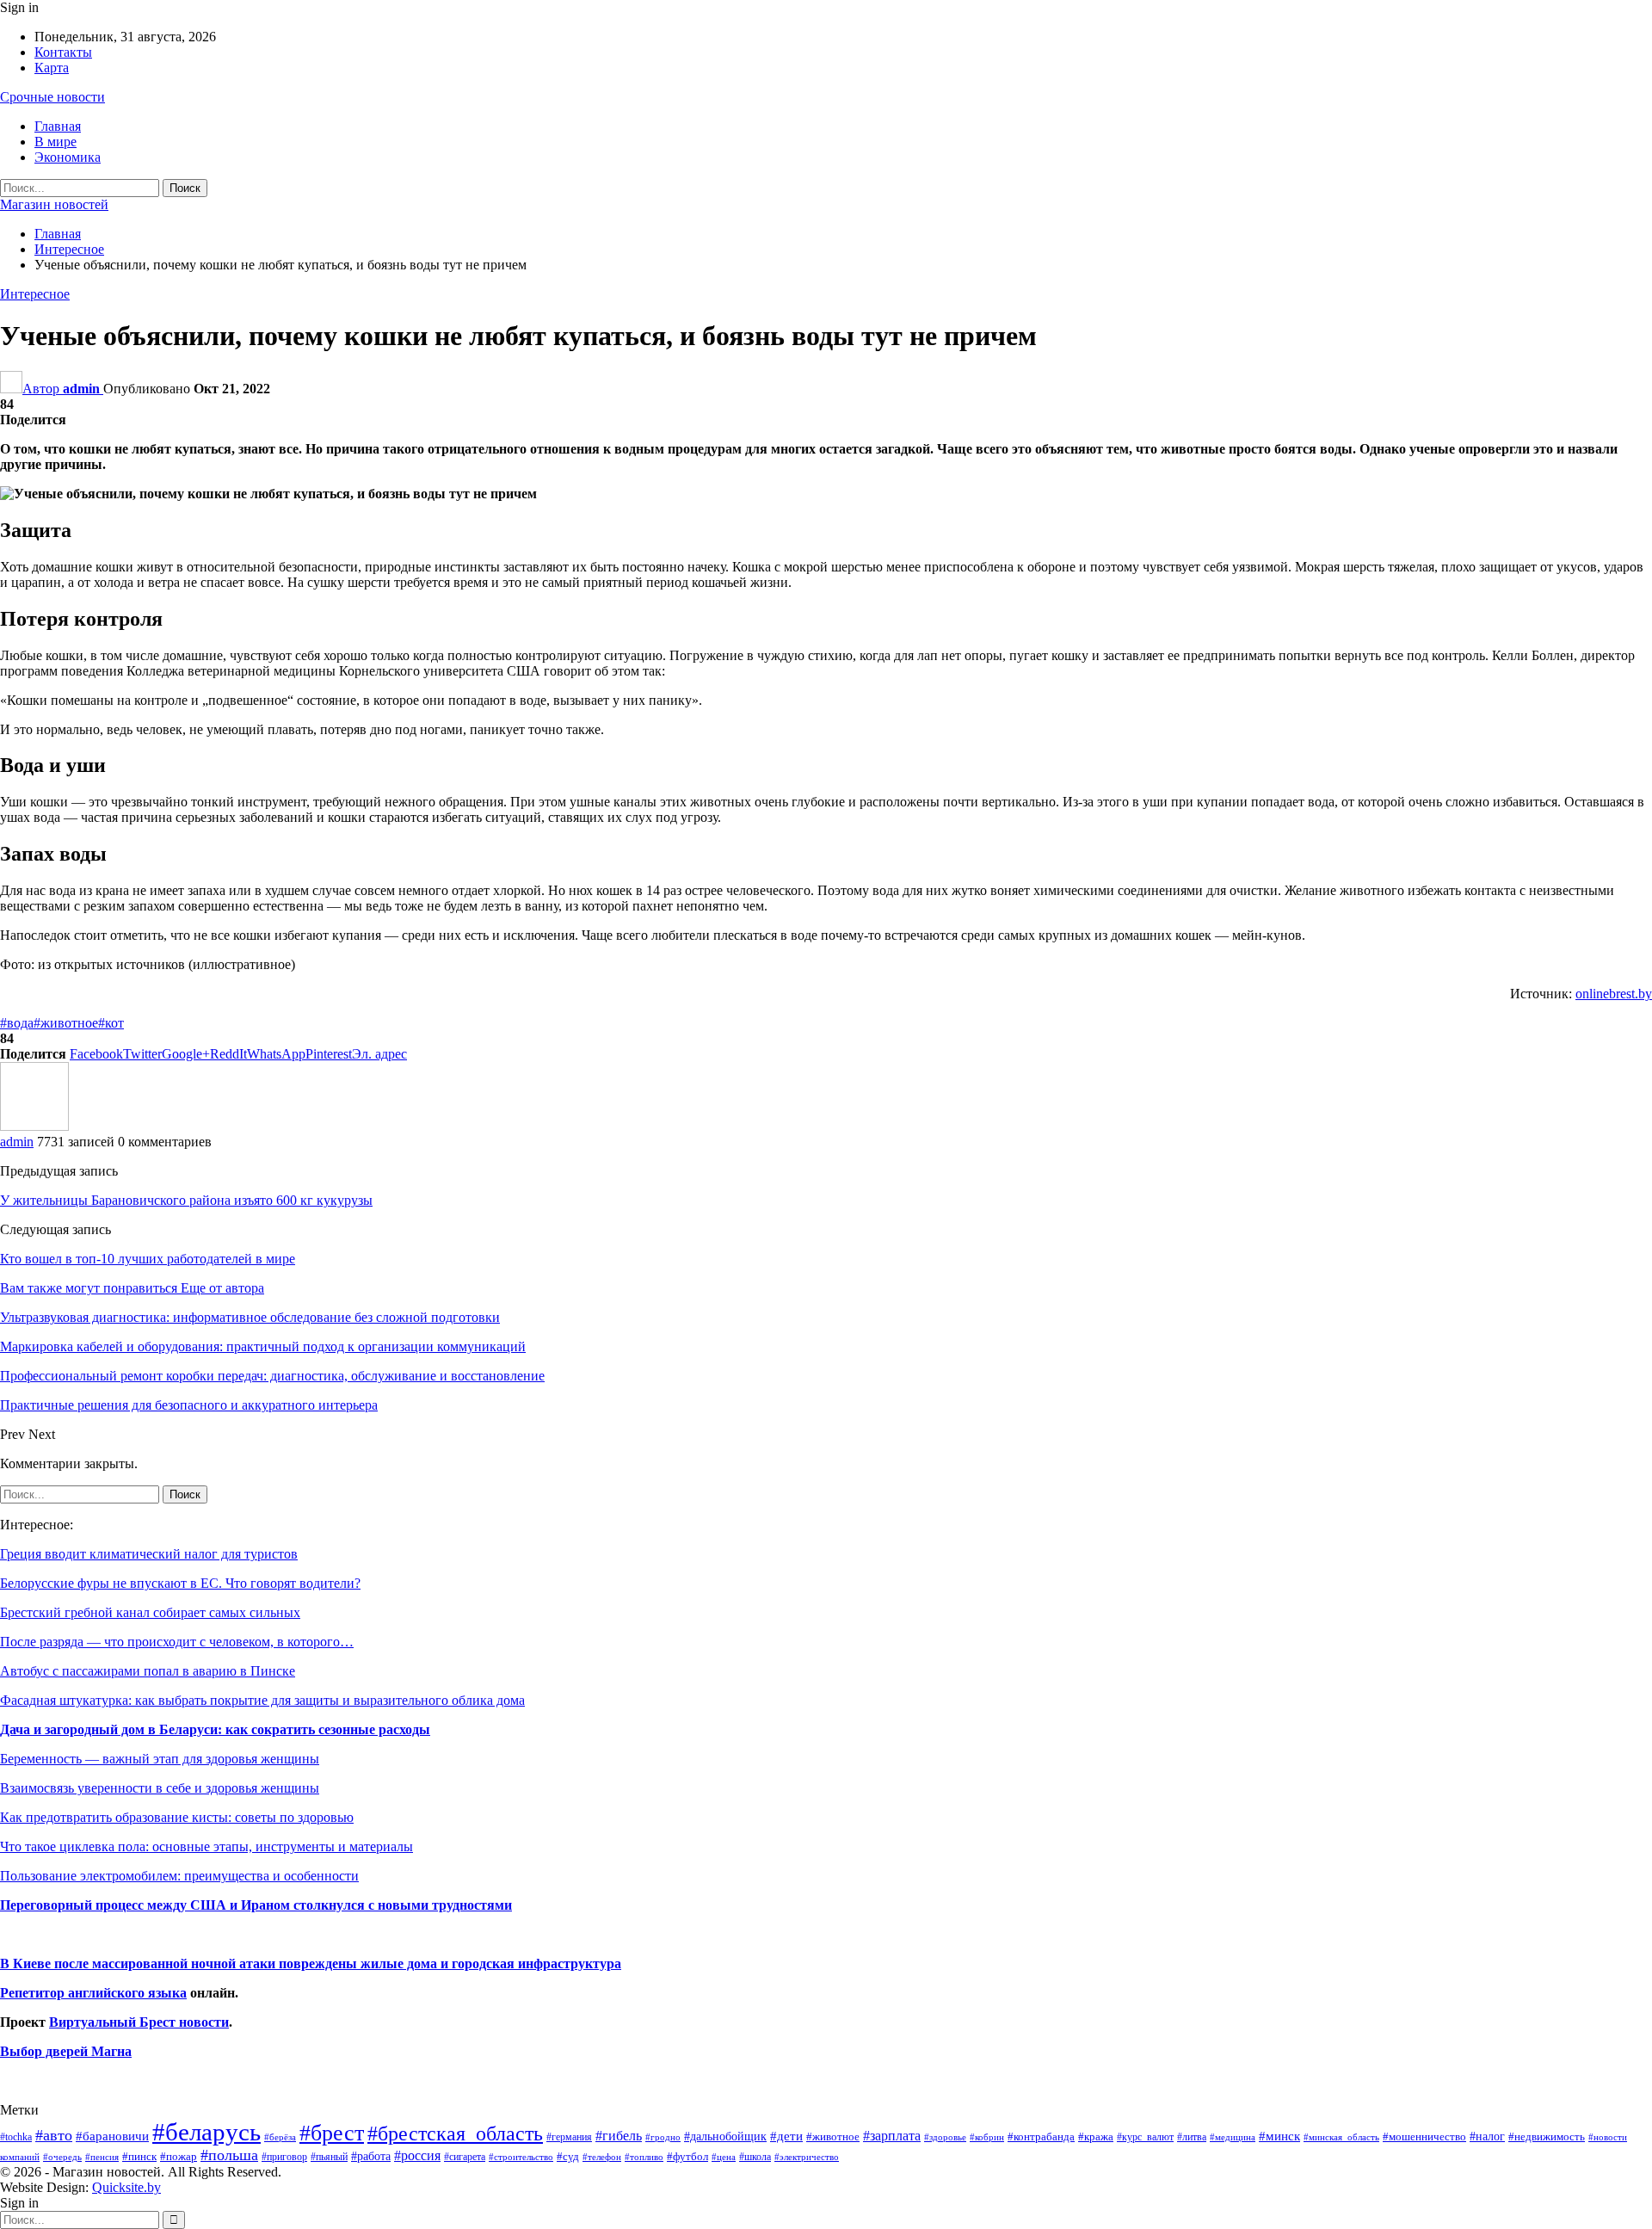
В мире (55, 142)
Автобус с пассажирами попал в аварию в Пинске (148, 1671)
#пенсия (102, 2157)
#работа (371, 2156)
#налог (1487, 2136)
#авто (54, 2135)
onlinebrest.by (1614, 994)
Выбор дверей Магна (66, 2051)
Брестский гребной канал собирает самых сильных (150, 1612)
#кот (111, 1023)
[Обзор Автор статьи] (34, 1126)
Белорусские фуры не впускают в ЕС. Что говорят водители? (180, 1583)
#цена (724, 2157)
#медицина (1233, 2137)
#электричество (807, 2157)
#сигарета (465, 2157)
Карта (52, 68)
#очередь (62, 2157)
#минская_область (1341, 2137)
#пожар (179, 2156)
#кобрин (987, 2137)
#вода (17, 1023)
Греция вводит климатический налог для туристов (149, 1554)
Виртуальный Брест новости (139, 2022)
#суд (568, 2156)
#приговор (284, 2157)
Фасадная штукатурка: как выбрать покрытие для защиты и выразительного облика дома (262, 1700)
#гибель (619, 2136)
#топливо (644, 2157)
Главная (58, 126)
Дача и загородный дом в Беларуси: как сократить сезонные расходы (215, 1729)
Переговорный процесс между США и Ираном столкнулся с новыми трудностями (256, 1905)
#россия (417, 2155)
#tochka (16, 2137)
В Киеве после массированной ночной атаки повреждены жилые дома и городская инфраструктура (311, 1963)
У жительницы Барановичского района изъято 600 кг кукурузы (186, 1200)
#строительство (521, 2157)
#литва (1192, 2137)
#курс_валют (1145, 2137)
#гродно (663, 2137)
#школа (755, 2157)
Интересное (35, 294)
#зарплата (892, 2136)
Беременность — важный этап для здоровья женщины (160, 1759)
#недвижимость (1547, 2136)
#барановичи (112, 2136)
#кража (1096, 2136)
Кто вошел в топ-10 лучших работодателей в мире (148, 1259)
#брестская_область (455, 2133)
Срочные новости (52, 97)
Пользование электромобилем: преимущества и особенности (179, 1876)
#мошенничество (1424, 2136)
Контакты (63, 52)
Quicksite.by (126, 2187)
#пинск (139, 2157)
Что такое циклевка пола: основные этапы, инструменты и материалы (206, 1846)
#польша (229, 2155)
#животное (66, 1023)
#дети (786, 2136)
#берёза (280, 2137)
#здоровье (945, 2137)
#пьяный (329, 2157)
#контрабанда (1041, 2136)
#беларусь (206, 2132)
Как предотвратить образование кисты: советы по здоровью (177, 1817)
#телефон (602, 2157)
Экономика (68, 157)
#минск (1279, 2136)
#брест (332, 2133)
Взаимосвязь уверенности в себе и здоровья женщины (160, 1788)
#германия (569, 2137)
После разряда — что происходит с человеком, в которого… (177, 1642)
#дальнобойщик (725, 2136)
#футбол (687, 2156)
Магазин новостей (54, 204)
